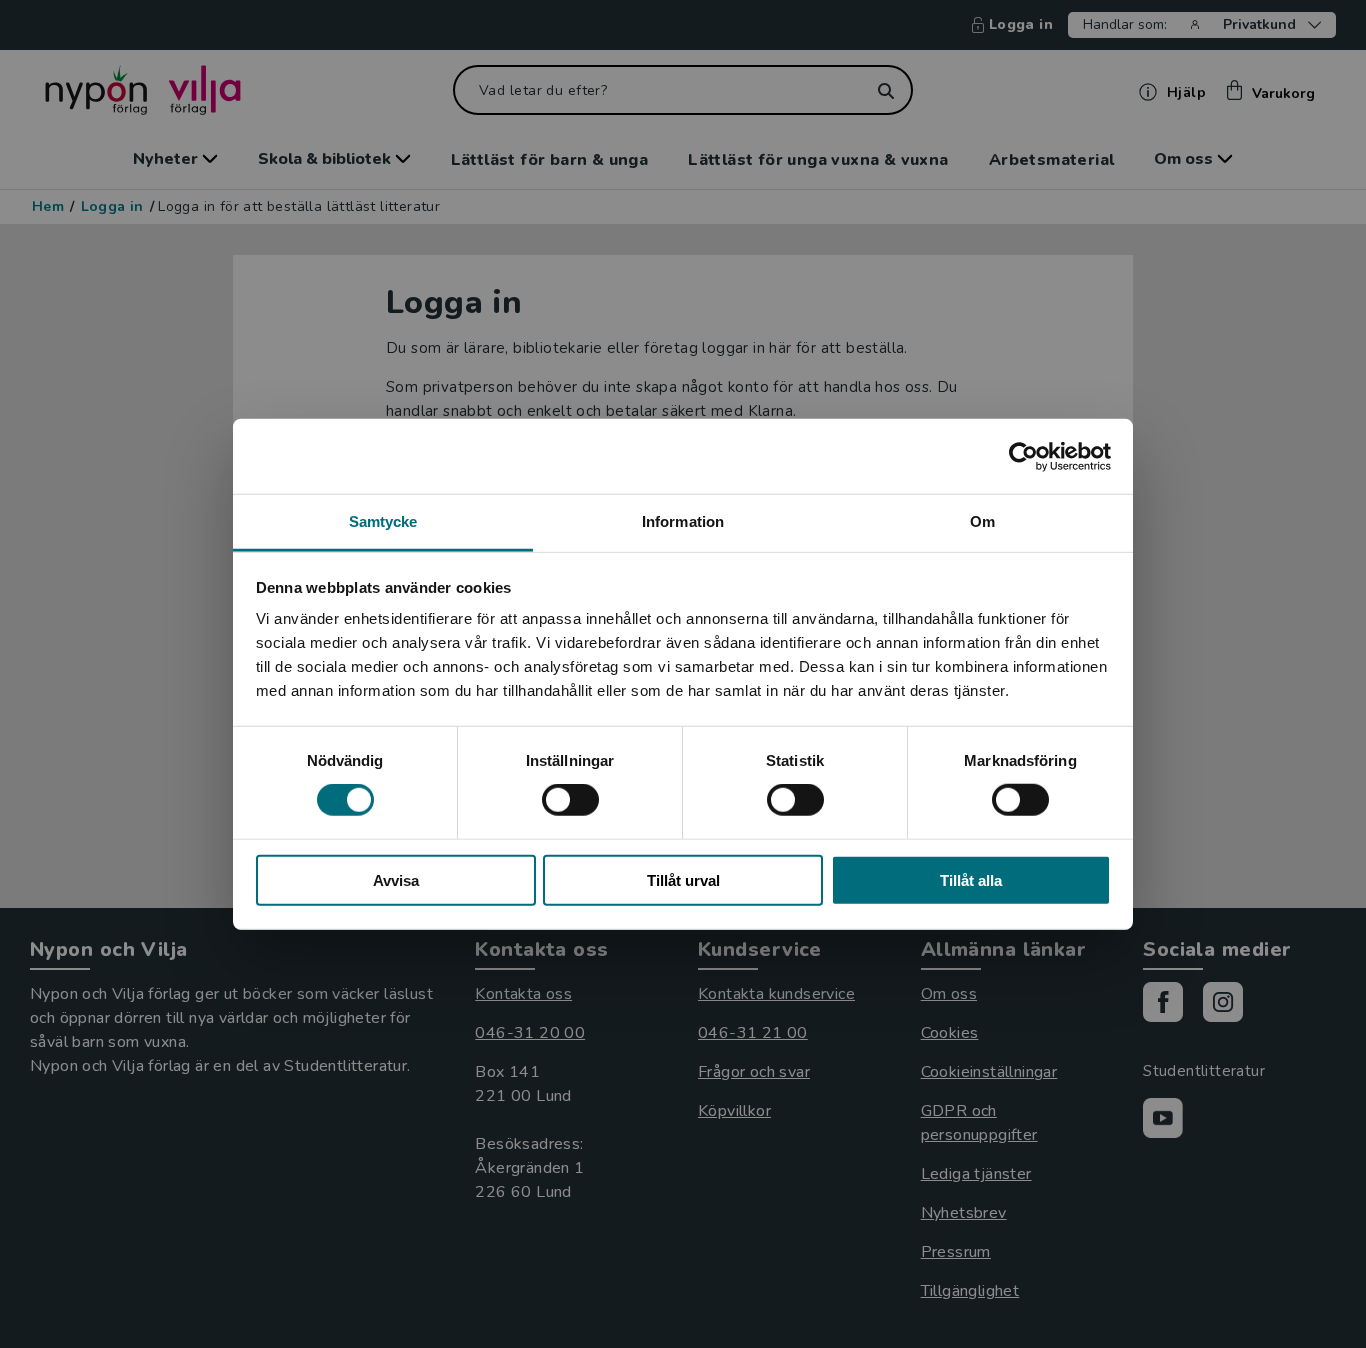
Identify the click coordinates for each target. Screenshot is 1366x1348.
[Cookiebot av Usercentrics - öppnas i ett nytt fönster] (1023, 456)
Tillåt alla (971, 880)
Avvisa (396, 880)
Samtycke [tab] (383, 521)
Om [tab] (982, 521)
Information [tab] (683, 521)
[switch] (570, 800)
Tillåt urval (683, 880)
